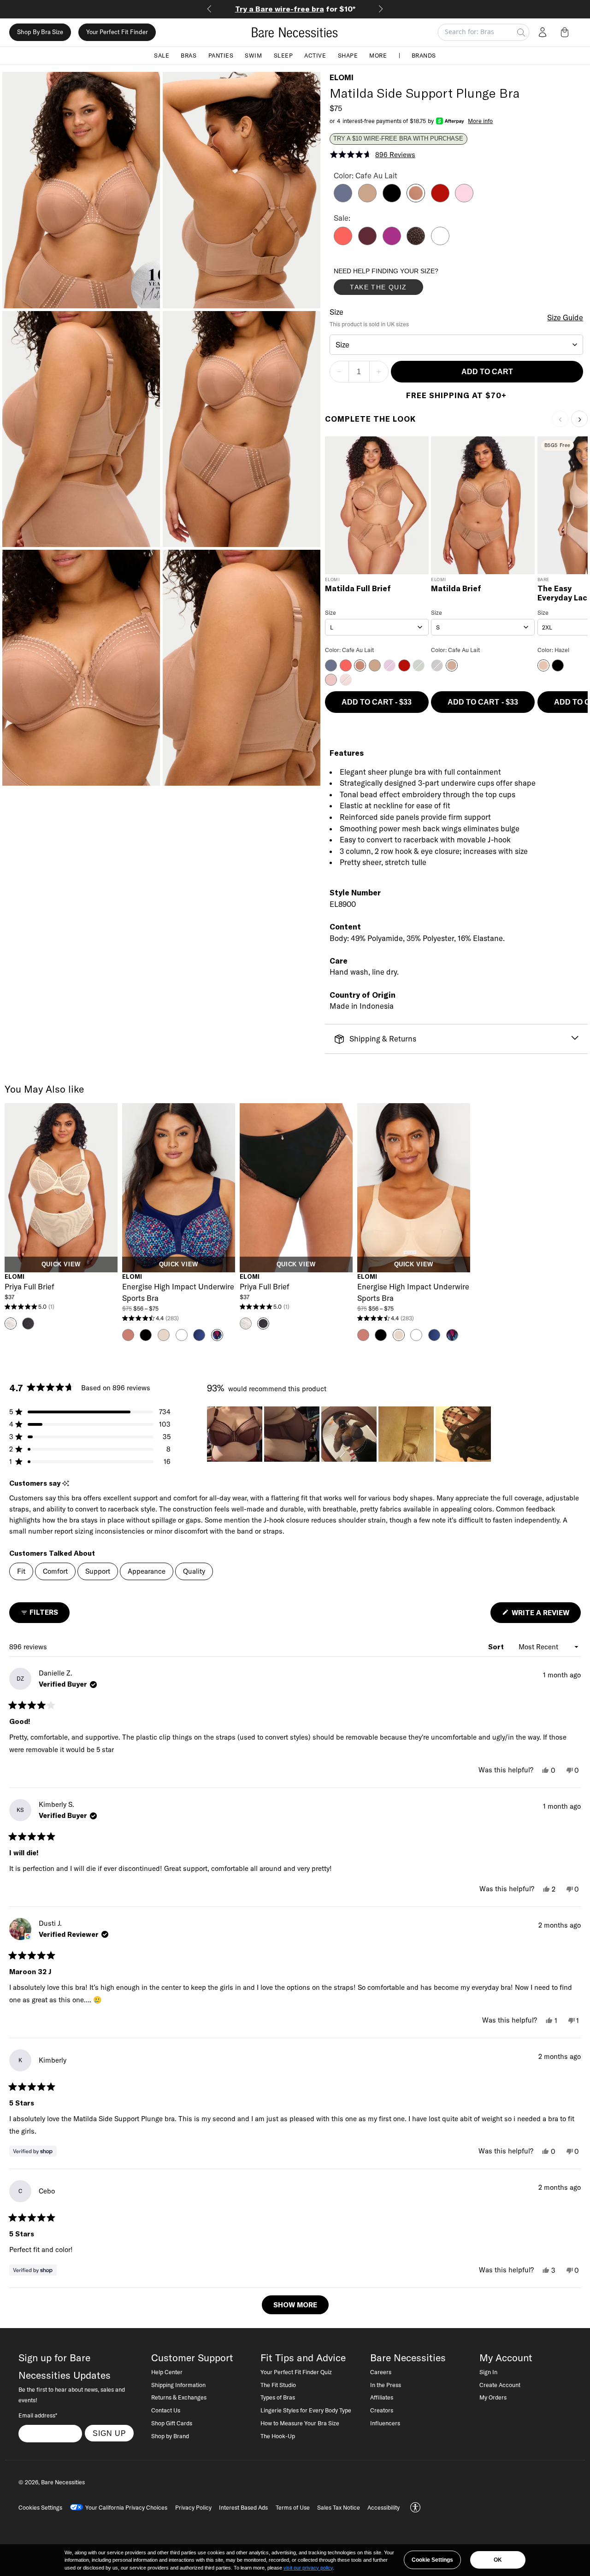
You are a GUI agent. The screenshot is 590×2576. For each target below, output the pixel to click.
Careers (381, 2372)
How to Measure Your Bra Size (300, 2423)
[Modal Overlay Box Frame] (403, 283)
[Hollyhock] (392, 242)
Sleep (283, 55)
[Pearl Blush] (464, 200)
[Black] (392, 200)
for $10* (295, 9)
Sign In (488, 2372)
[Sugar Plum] (367, 242)
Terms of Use (293, 2507)
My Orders (493, 2397)
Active (315, 55)
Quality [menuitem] (194, 1571)
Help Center (167, 2372)
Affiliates (382, 2397)
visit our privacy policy (308, 2568)
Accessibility (383, 2507)
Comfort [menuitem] (55, 1571)
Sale (162, 55)
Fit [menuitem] (21, 1571)
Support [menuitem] (98, 1571)
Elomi (342, 77)
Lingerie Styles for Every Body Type (306, 2410)
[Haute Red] (440, 200)
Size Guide (565, 318)
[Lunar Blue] (343, 200)
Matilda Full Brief (358, 589)
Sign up (109, 2433)
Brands (424, 55)
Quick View (61, 1264)
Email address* (38, 2415)
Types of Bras (278, 2397)
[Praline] (367, 200)
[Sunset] (343, 242)
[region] (350, 1434)
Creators (382, 2410)
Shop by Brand (170, 2436)
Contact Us (166, 2410)
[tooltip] (66, 1484)
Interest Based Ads (243, 2507)
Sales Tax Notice (339, 2507)
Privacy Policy (193, 2507)
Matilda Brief (456, 589)
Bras (189, 55)
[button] (566, 32)
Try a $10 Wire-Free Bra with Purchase (398, 139)
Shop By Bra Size (40, 32)
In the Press (386, 2385)
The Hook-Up (278, 2436)
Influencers (385, 2423)
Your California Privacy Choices (126, 2507)
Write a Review (545, 1615)
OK (498, 2560)
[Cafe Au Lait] (416, 200)
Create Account (500, 2385)
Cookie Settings (432, 2560)
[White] (440, 242)
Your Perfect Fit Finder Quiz (296, 2372)
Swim (253, 55)
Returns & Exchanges (179, 2397)
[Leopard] (416, 242)
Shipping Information (178, 2385)
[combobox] (457, 345)
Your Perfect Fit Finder (117, 32)
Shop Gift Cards (172, 2423)
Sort (497, 1647)
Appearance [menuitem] (147, 1571)
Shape (348, 55)
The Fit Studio (278, 2385)
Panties (221, 55)
